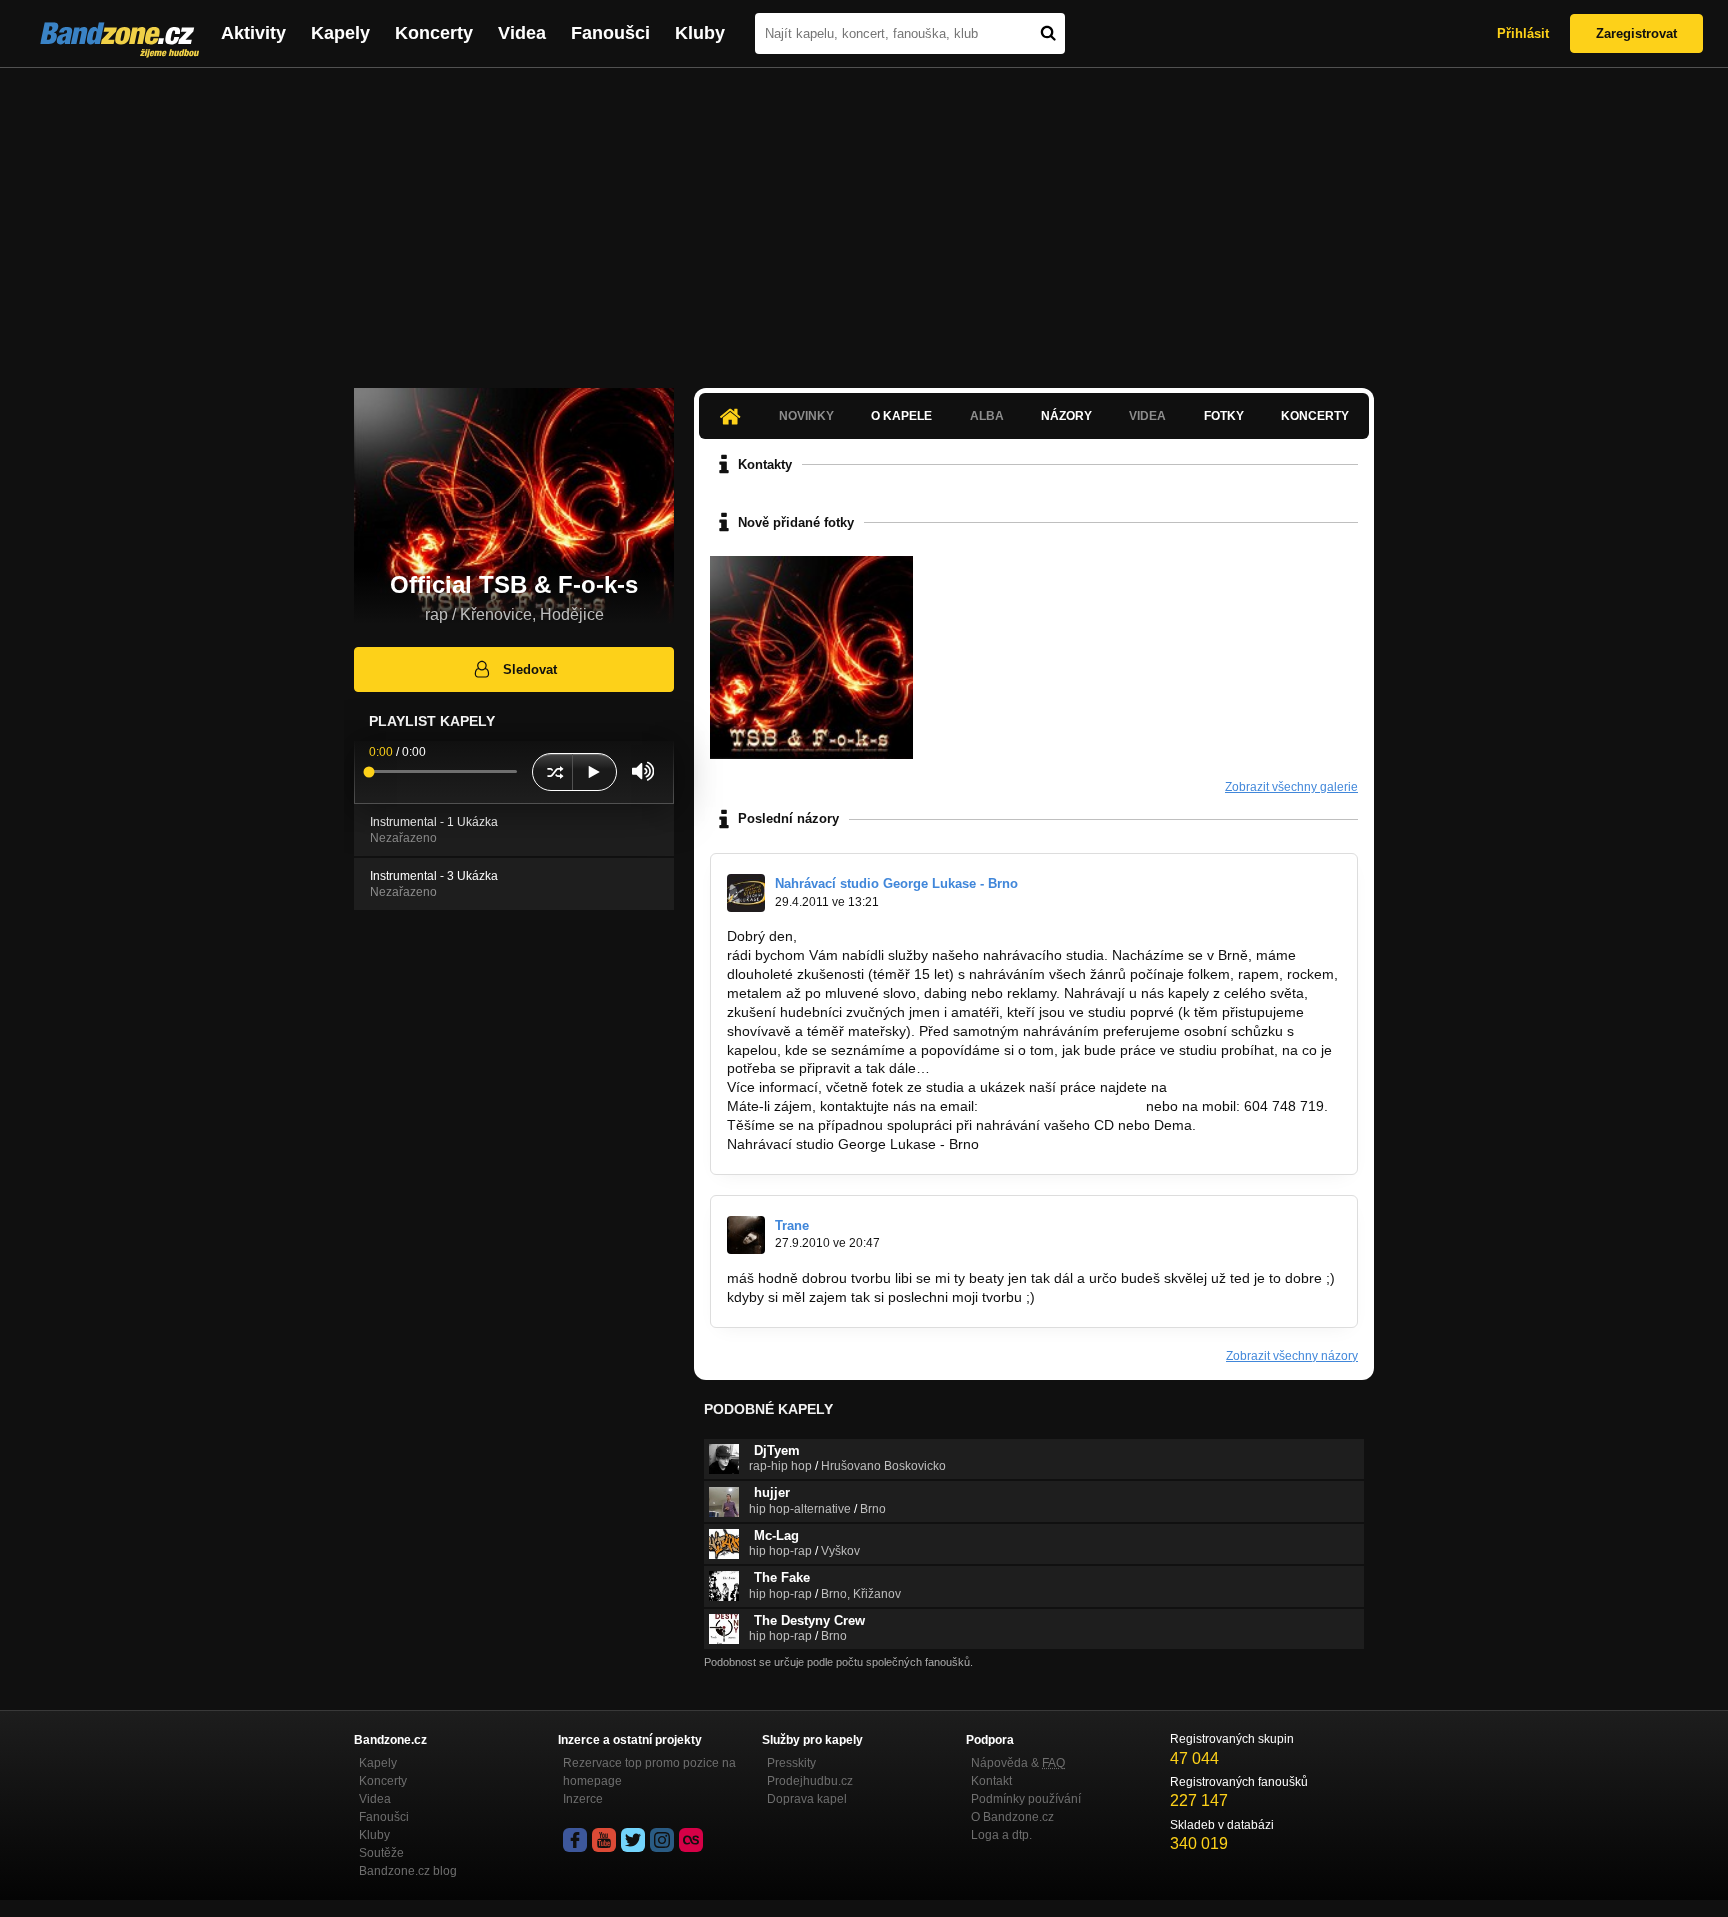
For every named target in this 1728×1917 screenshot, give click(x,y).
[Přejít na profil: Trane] (746, 1235)
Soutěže (381, 1853)
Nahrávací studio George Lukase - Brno (896, 883)
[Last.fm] (691, 1840)
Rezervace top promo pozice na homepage (649, 1772)
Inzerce (583, 1799)
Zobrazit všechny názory (1292, 1356)
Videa (522, 33)
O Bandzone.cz (1012, 1817)
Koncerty (434, 33)
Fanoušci (610, 33)
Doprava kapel (807, 1799)
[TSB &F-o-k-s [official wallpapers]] (811, 657)
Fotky (1224, 416)
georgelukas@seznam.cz (1062, 1106)
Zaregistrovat (1636, 33)
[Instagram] (662, 1840)
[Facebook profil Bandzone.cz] (575, 1840)
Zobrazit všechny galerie (1291, 787)
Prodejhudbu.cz (810, 1781)
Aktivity (253, 33)
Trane (792, 1225)
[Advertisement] (864, 218)
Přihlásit (1523, 33)
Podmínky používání (1026, 1799)
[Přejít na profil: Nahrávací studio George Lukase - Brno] (746, 893)
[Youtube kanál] (604, 1840)
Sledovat (530, 669)
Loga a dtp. (1001, 1835)
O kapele (901, 416)
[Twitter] (633, 1840)
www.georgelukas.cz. (1237, 1087)
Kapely (340, 33)
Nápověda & (1018, 1763)
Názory (1066, 416)
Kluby (700, 33)
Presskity (791, 1763)
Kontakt (991, 1781)
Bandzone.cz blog (408, 1871)
